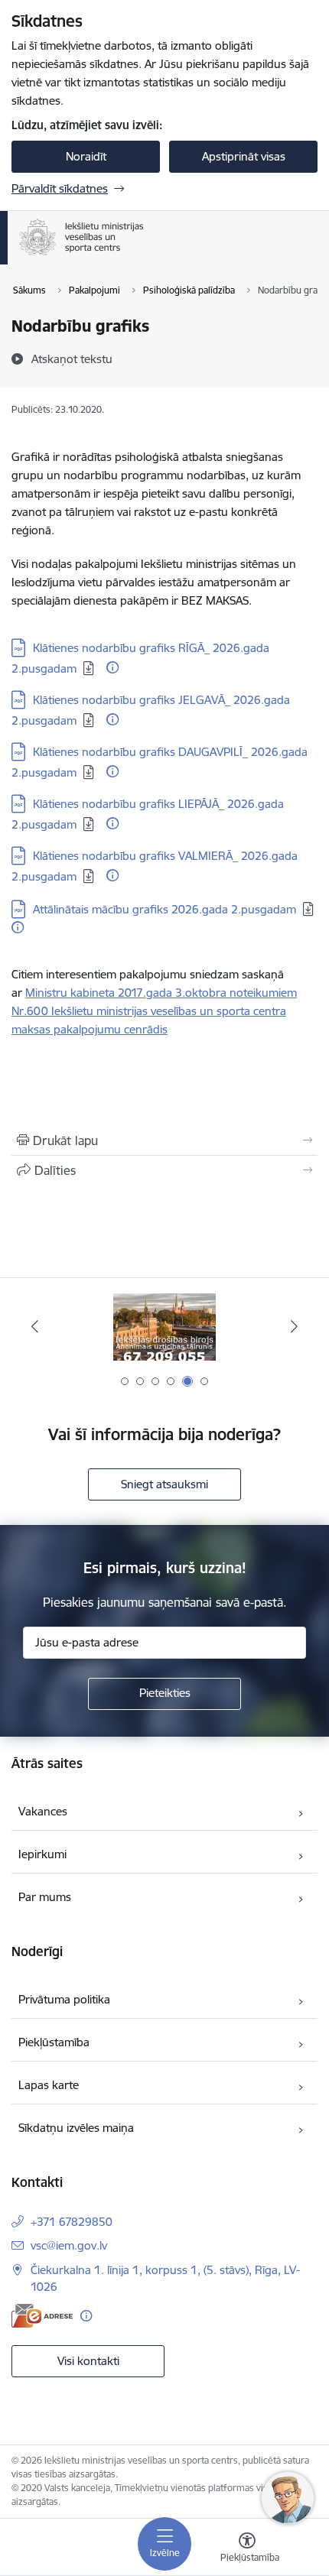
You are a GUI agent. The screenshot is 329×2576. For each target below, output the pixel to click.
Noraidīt (86, 156)
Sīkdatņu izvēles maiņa (76, 2128)
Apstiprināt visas (244, 156)
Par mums (45, 1897)
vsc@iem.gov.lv (69, 2245)
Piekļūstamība (54, 2042)
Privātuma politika (64, 1999)
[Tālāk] (294, 1326)
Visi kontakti (88, 2361)
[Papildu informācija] (112, 667)
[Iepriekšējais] (35, 1326)
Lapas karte (49, 2085)
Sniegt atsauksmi (164, 1484)
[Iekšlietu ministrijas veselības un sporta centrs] (144, 255)
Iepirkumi (42, 1854)
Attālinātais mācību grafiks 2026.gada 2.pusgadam (164, 909)
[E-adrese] (42, 2316)
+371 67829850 (72, 2222)
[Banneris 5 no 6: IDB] (164, 1327)
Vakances (43, 1811)
